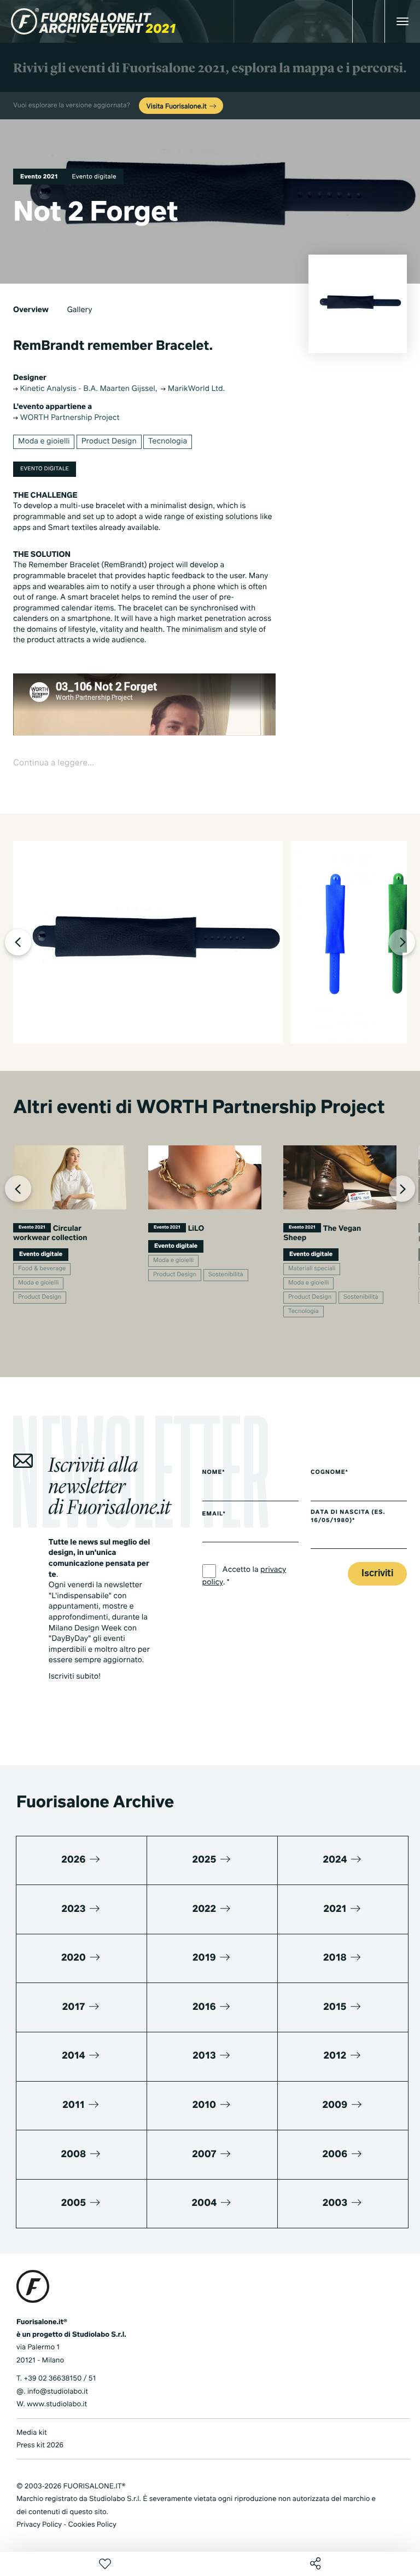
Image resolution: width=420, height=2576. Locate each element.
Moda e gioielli (44, 442)
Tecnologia (168, 442)
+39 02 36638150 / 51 (60, 2379)
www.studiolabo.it (57, 2404)
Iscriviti (377, 1574)
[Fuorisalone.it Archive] (93, 21)
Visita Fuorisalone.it (177, 107)
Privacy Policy (39, 2525)
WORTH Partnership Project (69, 418)
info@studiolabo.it (58, 2392)
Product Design (109, 442)
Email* (214, 1514)
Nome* (214, 1473)
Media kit (32, 2433)
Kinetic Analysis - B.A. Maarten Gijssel (87, 389)
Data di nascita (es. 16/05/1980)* (348, 1517)
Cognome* (329, 1473)
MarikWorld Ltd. (195, 389)
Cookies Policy (92, 2525)
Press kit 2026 (40, 2445)
